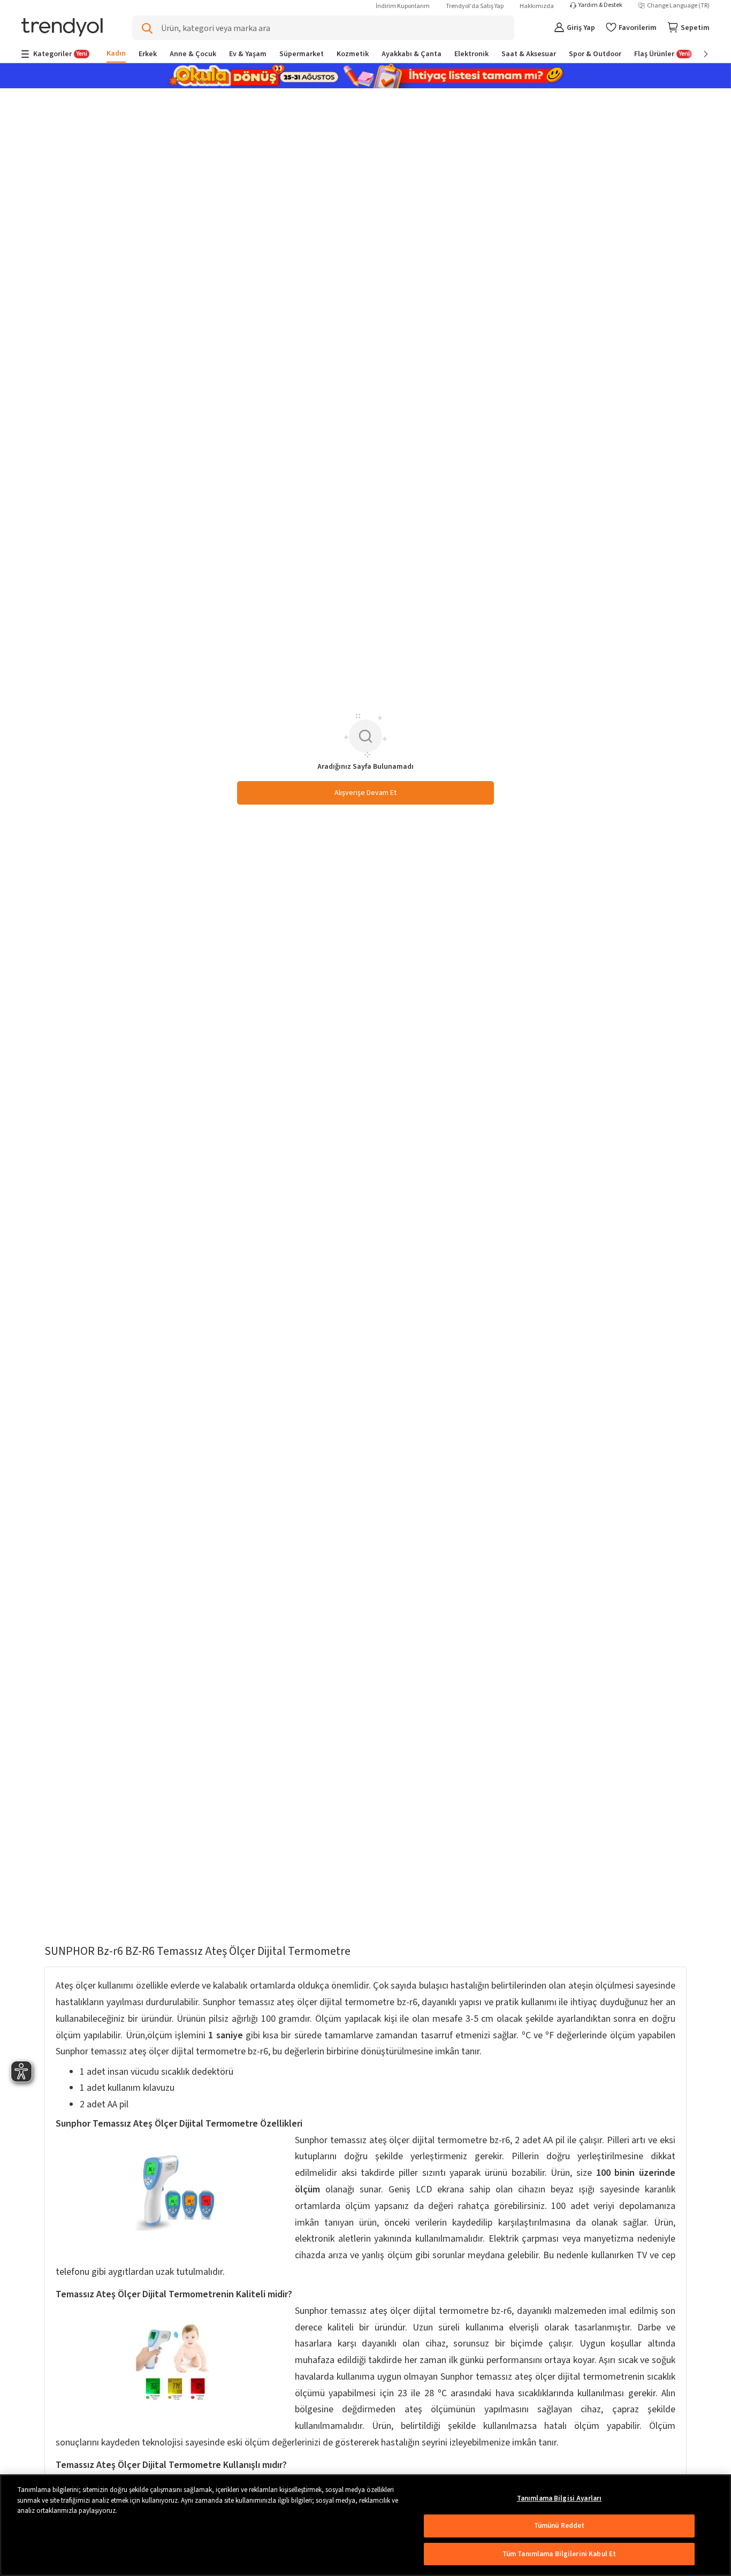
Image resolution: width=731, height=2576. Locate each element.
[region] (365, 2525)
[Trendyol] (62, 28)
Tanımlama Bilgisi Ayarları (559, 2498)
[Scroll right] (698, 54)
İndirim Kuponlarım (403, 6)
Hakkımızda (537, 6)
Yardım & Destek (600, 5)
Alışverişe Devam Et (365, 793)
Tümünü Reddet (559, 2526)
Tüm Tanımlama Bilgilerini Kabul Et (559, 2554)
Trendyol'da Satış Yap (475, 6)
